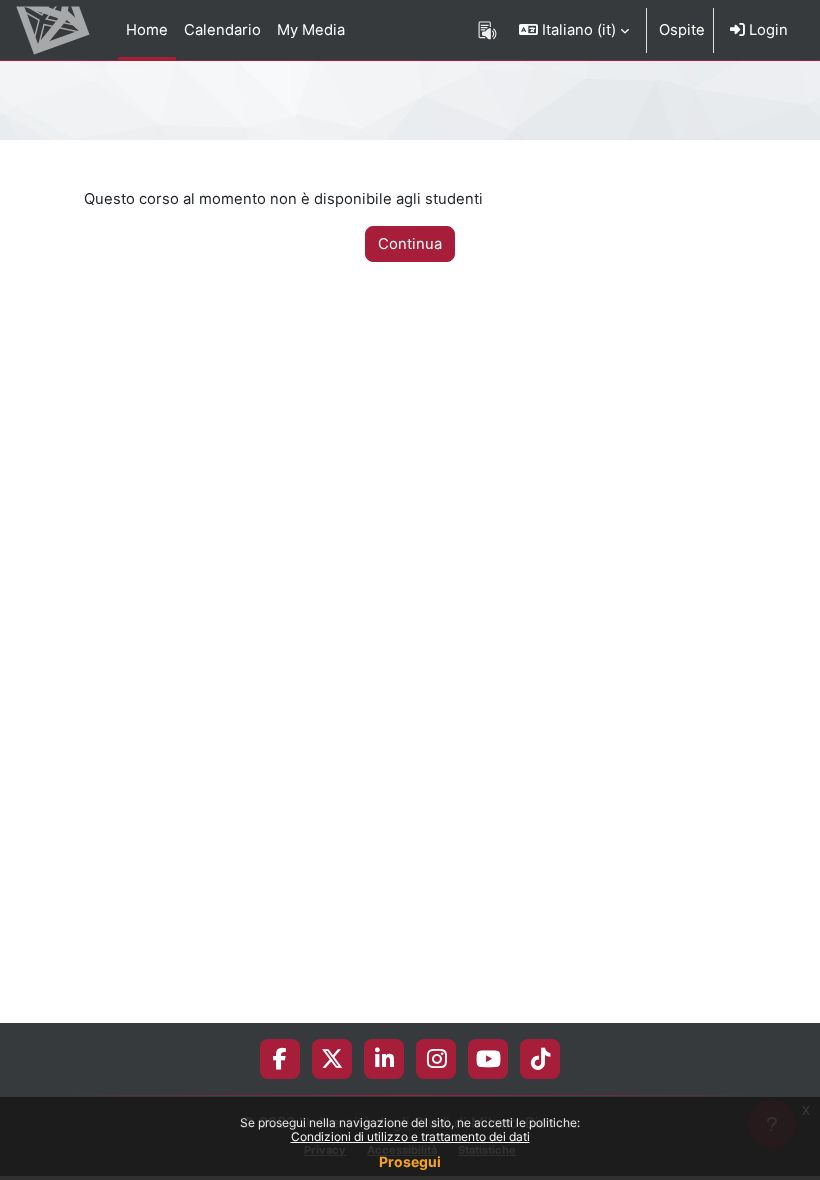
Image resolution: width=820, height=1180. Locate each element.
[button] (574, 30)
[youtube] (488, 1059)
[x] (332, 1059)
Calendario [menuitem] (222, 30)
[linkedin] (384, 1059)
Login (766, 30)
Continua (410, 244)
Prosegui (410, 1161)
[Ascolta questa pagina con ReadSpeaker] (487, 30)
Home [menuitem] (147, 30)
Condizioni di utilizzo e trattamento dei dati (410, 1136)
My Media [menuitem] (311, 30)
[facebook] (280, 1059)
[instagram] (436, 1059)
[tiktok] (540, 1059)
